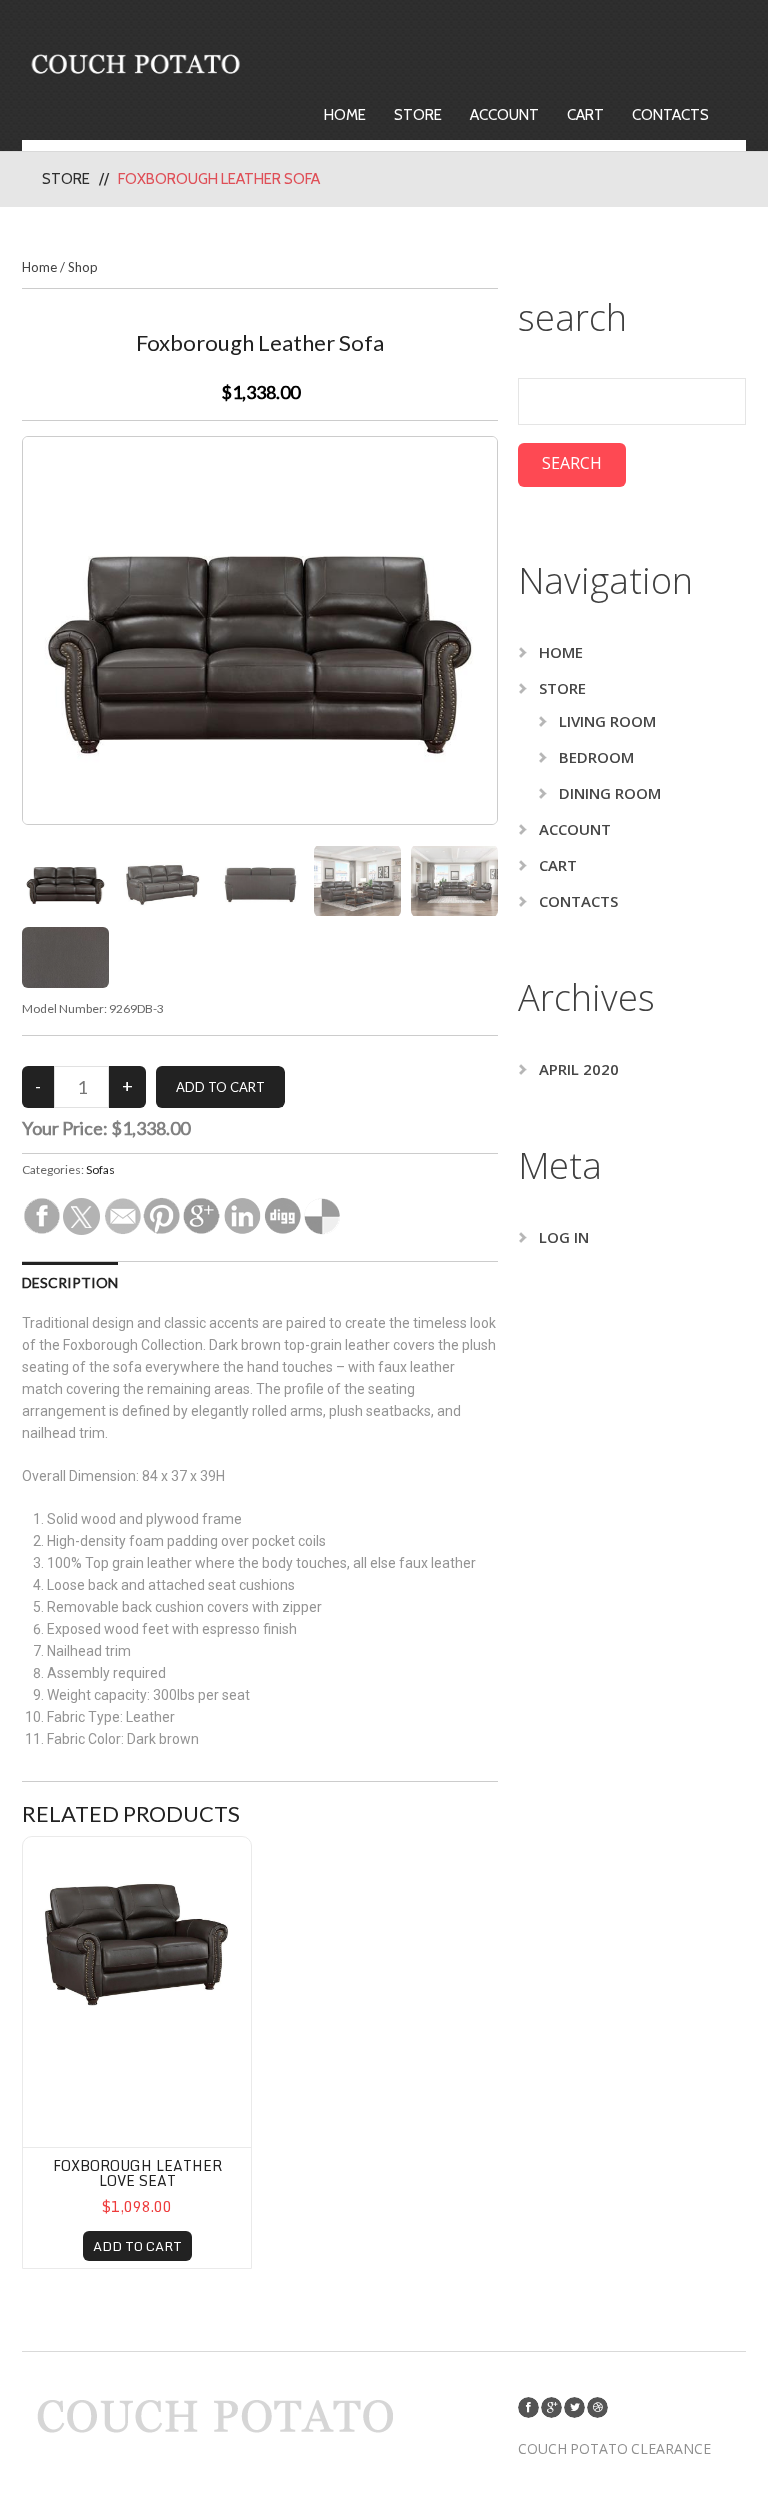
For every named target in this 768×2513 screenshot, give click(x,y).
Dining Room (610, 793)
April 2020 (579, 1069)
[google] (551, 2407)
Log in (564, 1237)
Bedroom (596, 757)
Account (504, 115)
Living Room (607, 721)
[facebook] (528, 2407)
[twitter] (574, 2407)
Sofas (100, 1169)
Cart (585, 115)
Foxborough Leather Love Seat (137, 2173)
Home (345, 115)
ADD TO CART (137, 2246)
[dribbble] (597, 2407)
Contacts (670, 115)
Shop (83, 267)
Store (418, 115)
